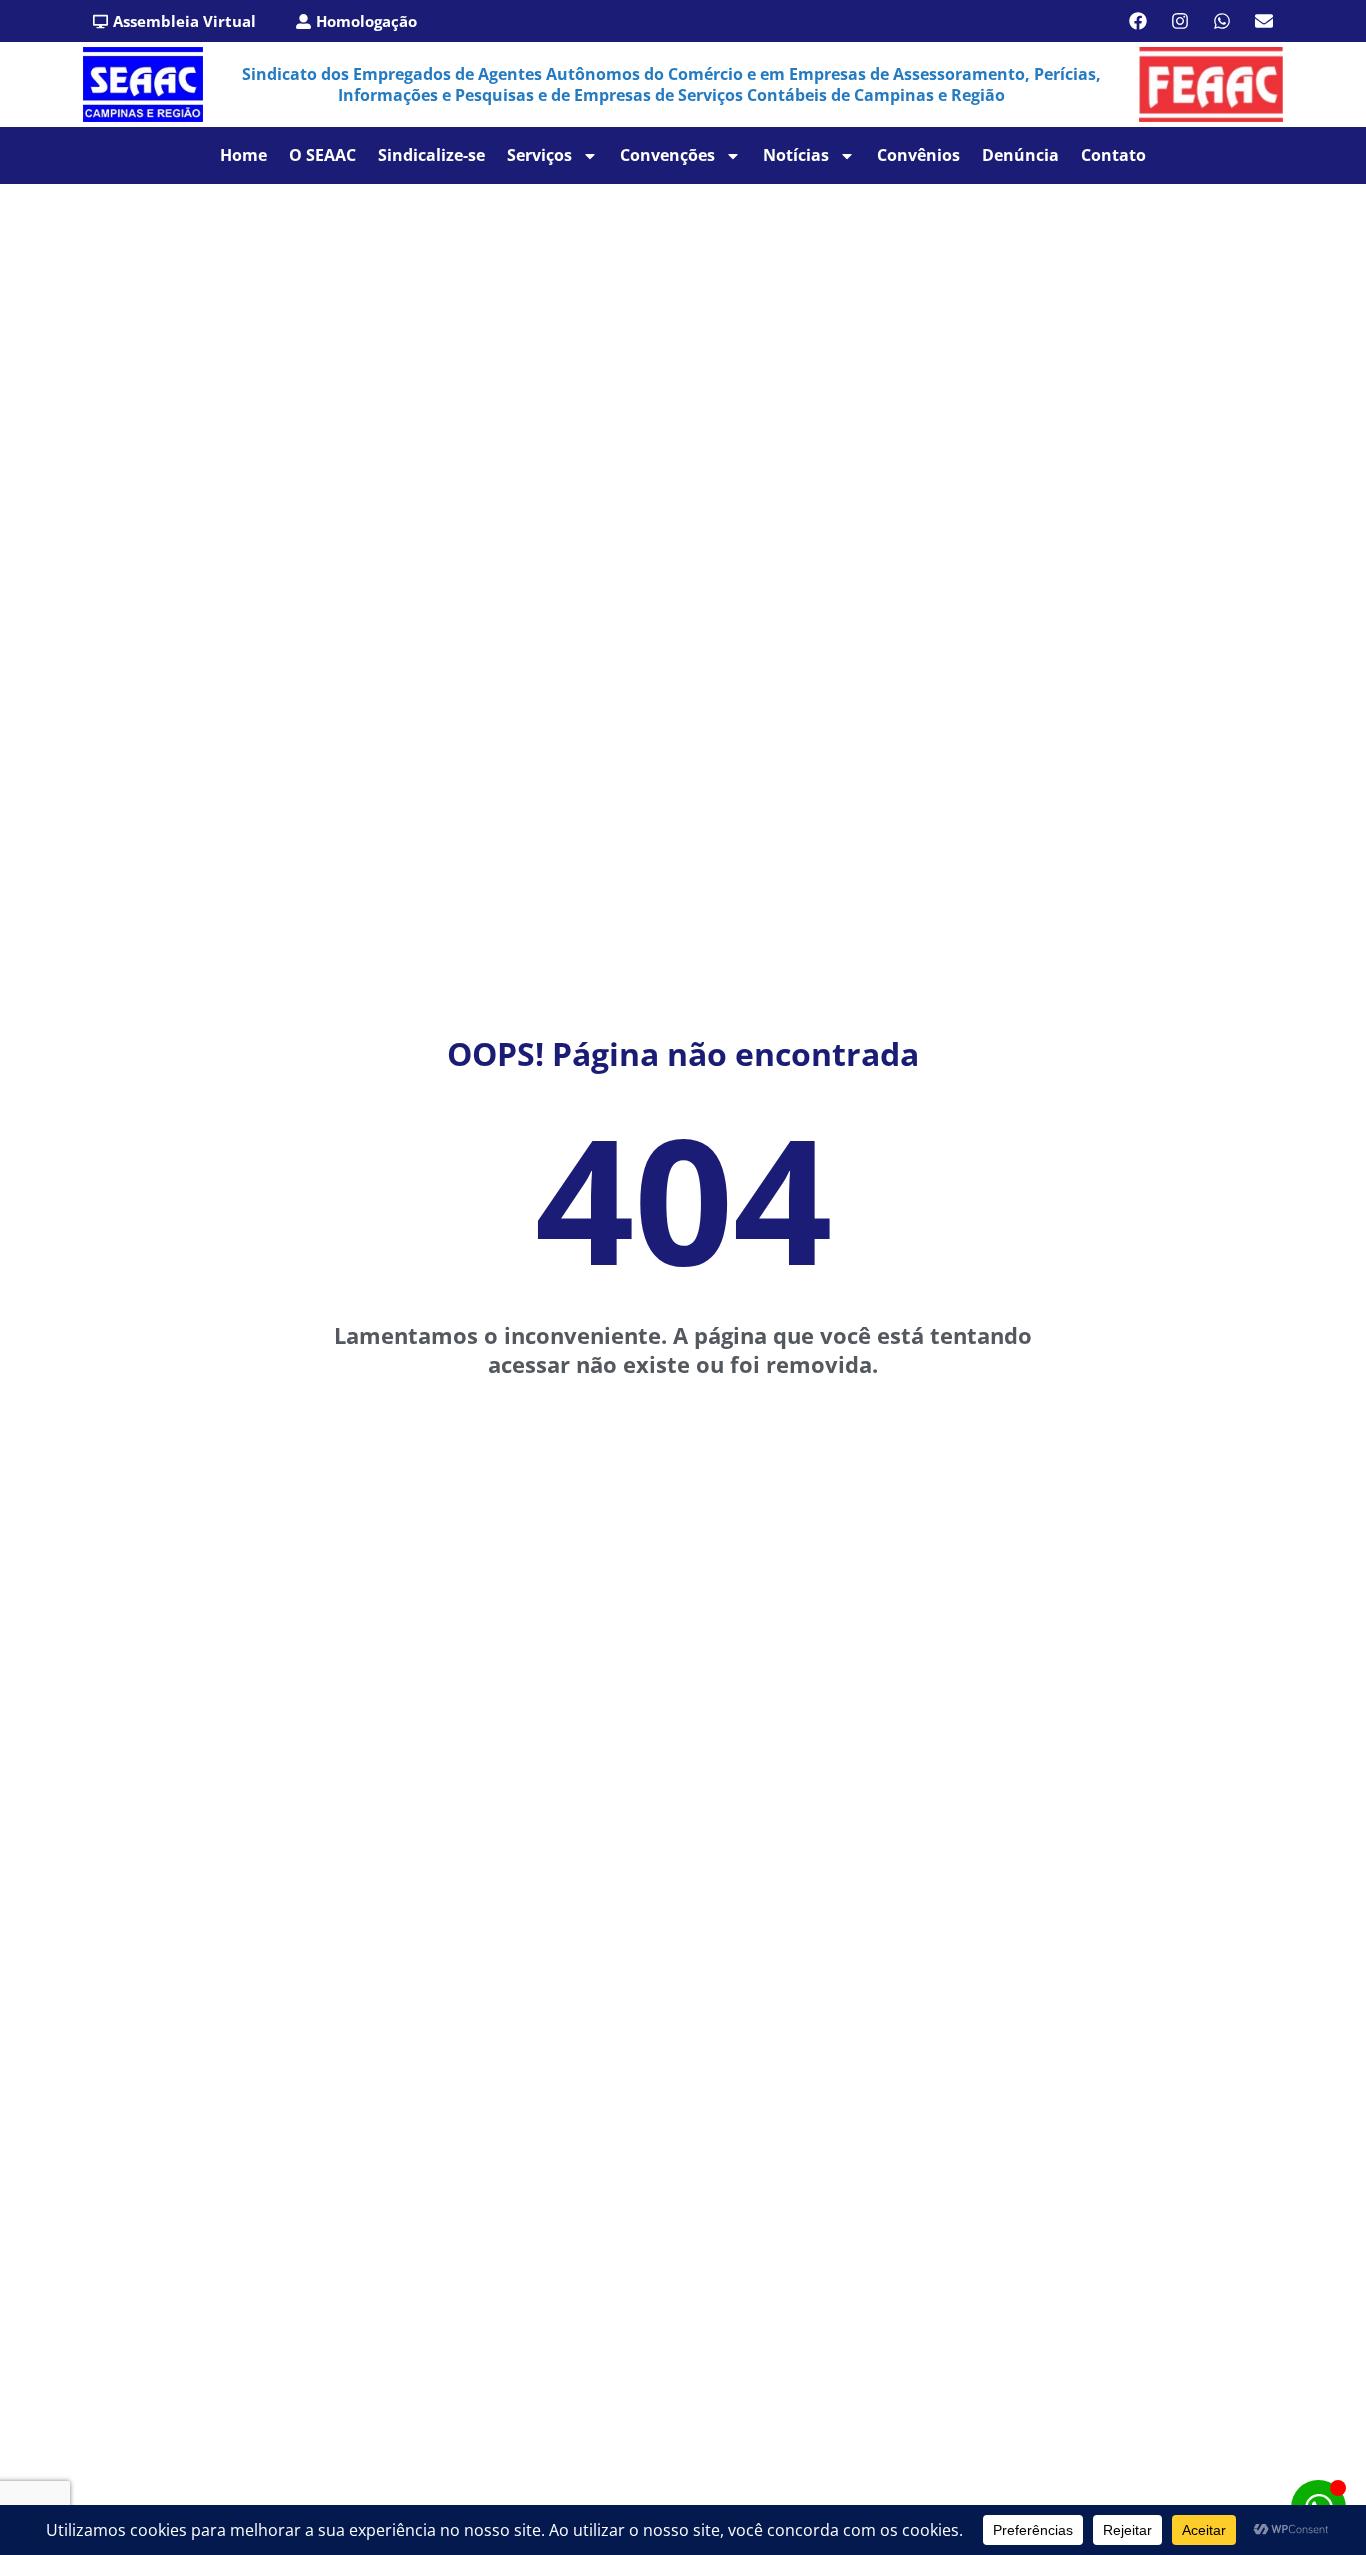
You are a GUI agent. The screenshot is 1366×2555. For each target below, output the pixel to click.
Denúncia (1020, 155)
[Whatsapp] (1222, 21)
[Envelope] (1264, 21)
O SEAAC (322, 155)
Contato (1113, 155)
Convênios (918, 155)
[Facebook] (1138, 21)
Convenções (667, 155)
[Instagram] (1180, 21)
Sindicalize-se (431, 155)
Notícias (796, 155)
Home (243, 155)
